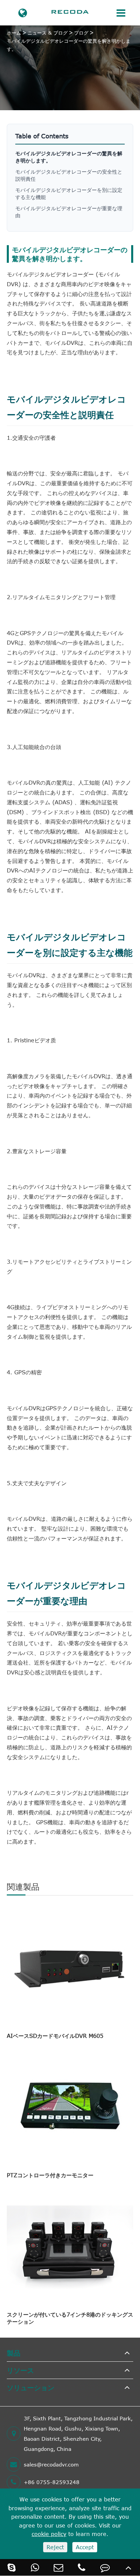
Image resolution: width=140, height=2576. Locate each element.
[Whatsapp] (35, 2567)
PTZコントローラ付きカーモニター (50, 2175)
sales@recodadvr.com (51, 2464)
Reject (55, 2547)
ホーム (14, 33)
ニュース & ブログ (48, 33)
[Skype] (12, 2567)
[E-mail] (58, 2567)
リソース (20, 2370)
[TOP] (128, 2567)
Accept (85, 2547)
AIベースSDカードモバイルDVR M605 (55, 2036)
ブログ (81, 33)
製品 (14, 2353)
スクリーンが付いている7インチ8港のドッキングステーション (70, 2318)
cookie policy (49, 2534)
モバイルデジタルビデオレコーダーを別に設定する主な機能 (69, 193)
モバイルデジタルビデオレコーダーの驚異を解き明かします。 (69, 45)
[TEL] (82, 2567)
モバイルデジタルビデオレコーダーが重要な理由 (69, 212)
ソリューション (31, 2387)
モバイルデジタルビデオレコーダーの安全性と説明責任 (69, 175)
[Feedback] (105, 2567)
